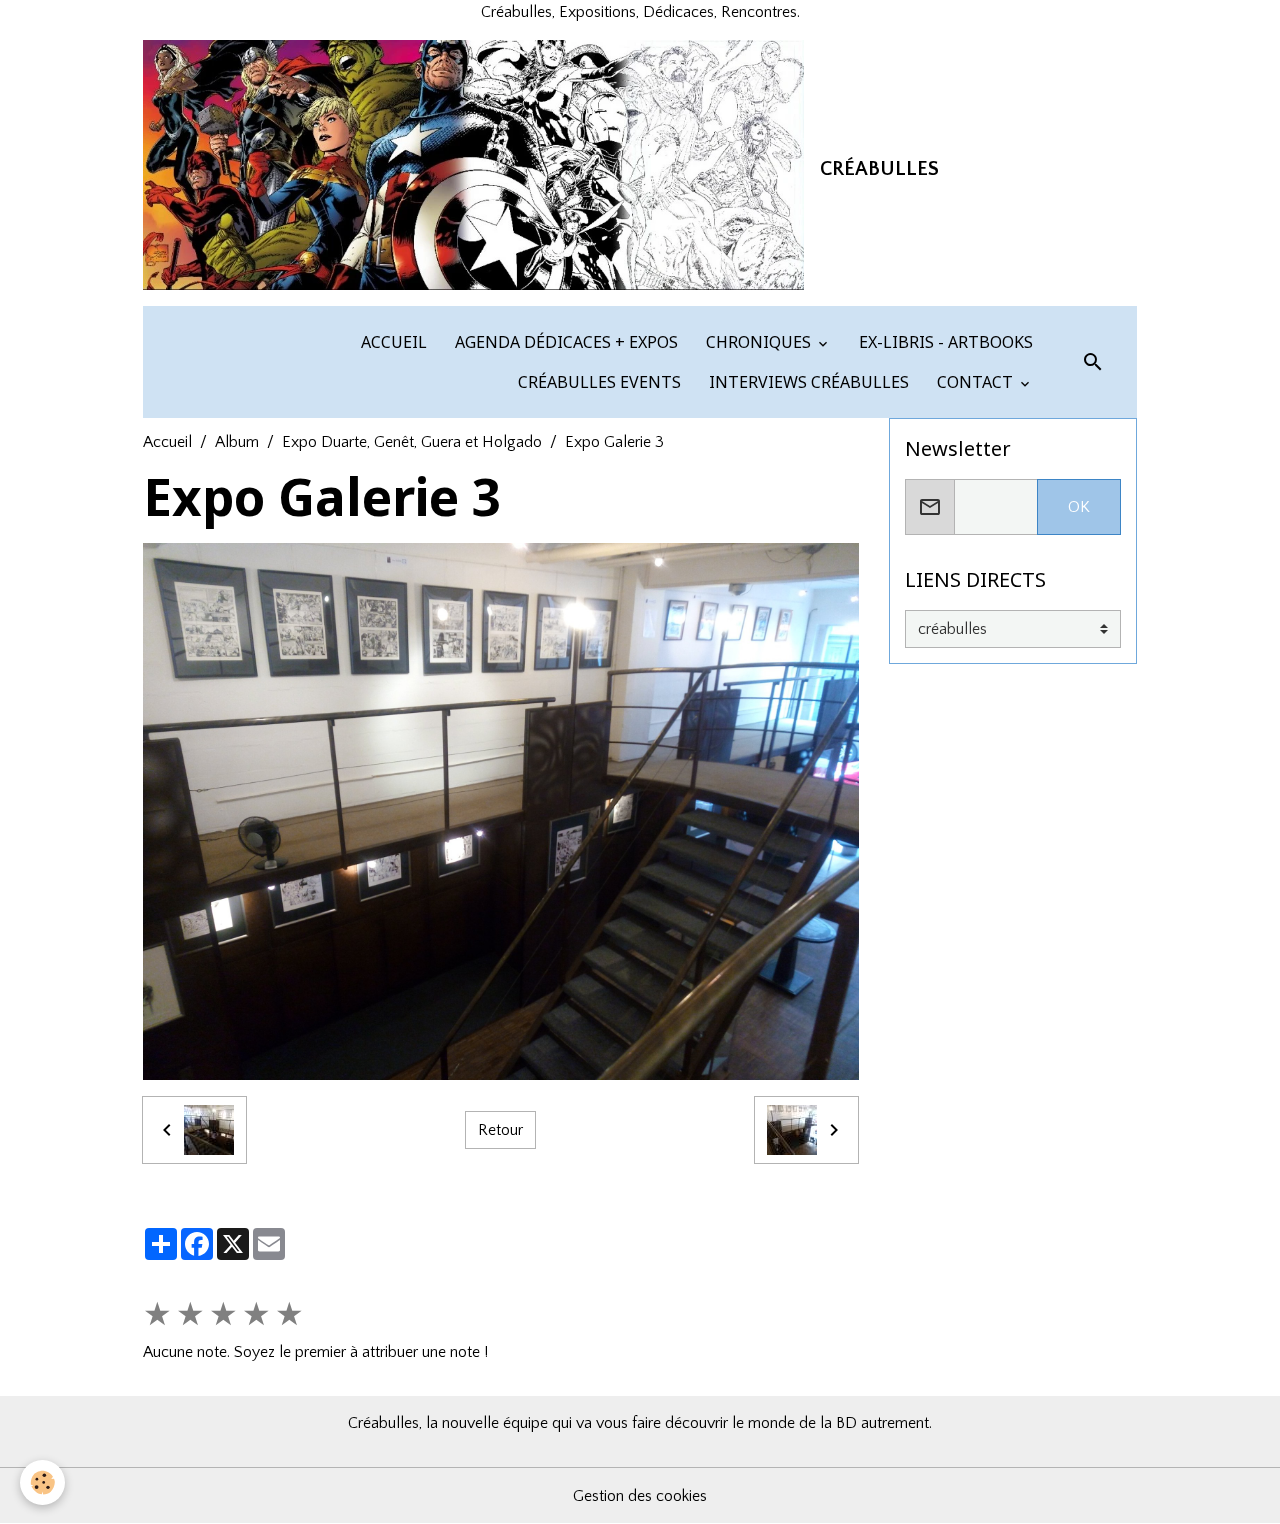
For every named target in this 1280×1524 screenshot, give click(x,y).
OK (1079, 507)
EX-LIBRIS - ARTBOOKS (944, 342)
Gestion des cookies (640, 1496)
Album (237, 442)
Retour (500, 1130)
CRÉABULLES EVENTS (597, 382)
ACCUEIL (392, 342)
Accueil (167, 442)
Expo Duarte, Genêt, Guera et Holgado (412, 442)
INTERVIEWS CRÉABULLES (807, 382)
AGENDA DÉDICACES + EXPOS (564, 342)
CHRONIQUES (758, 342)
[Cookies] (42, 1482)
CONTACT (975, 382)
